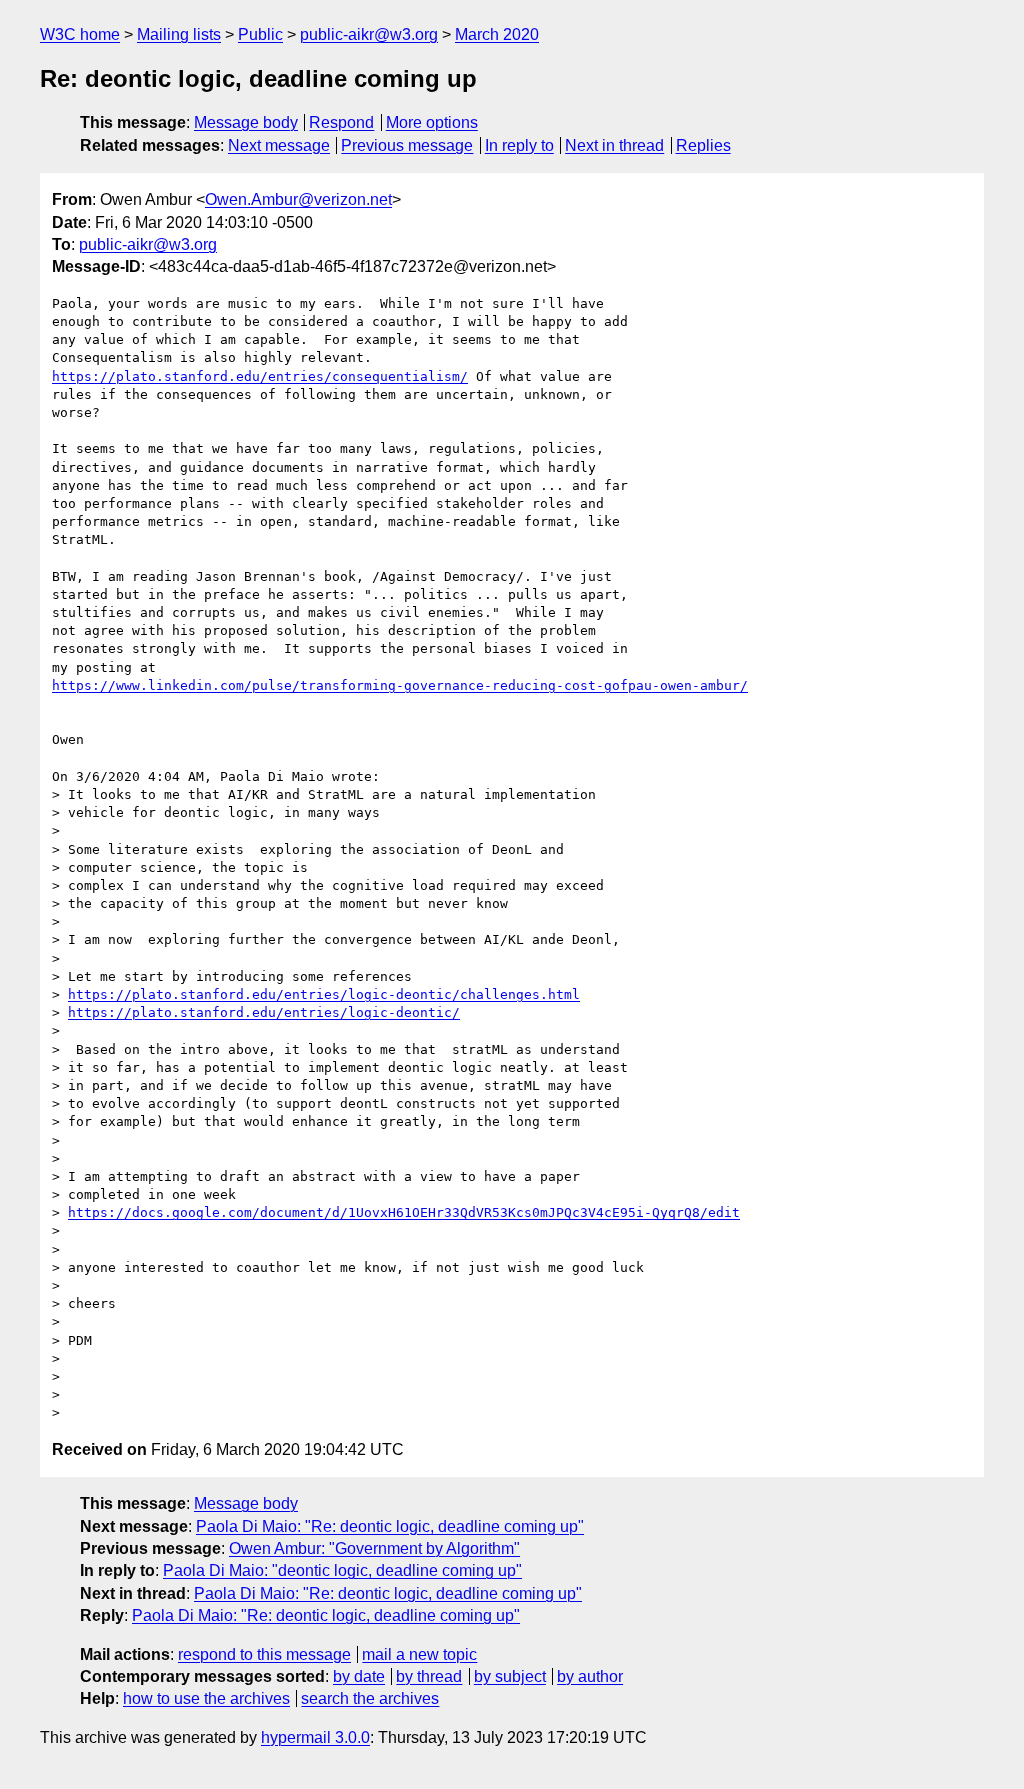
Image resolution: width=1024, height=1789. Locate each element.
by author (590, 1676)
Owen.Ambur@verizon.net (298, 199)
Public (260, 34)
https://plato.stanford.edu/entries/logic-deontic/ (264, 1012)
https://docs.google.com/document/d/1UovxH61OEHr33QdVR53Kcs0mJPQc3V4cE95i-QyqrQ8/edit (404, 1212)
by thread (429, 1676)
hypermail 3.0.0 (315, 1737)
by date (359, 1676)
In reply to (519, 145)
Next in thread (614, 145)
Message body (246, 122)
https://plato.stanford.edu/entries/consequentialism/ (260, 376)
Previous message (407, 145)
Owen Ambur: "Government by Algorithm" (374, 1548)
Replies (703, 145)
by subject (510, 1676)
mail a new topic (419, 1654)
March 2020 (497, 34)
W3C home (80, 34)
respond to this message (264, 1654)
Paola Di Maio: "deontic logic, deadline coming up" (342, 1570)
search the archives (370, 1698)
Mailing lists (179, 34)
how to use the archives (206, 1698)
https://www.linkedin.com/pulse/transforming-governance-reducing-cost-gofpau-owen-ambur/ (400, 685)
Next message (279, 145)
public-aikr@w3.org (369, 34)
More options (432, 122)
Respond (341, 122)
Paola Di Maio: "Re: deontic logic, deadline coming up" (390, 1526)
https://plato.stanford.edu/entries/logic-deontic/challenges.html (324, 994)
